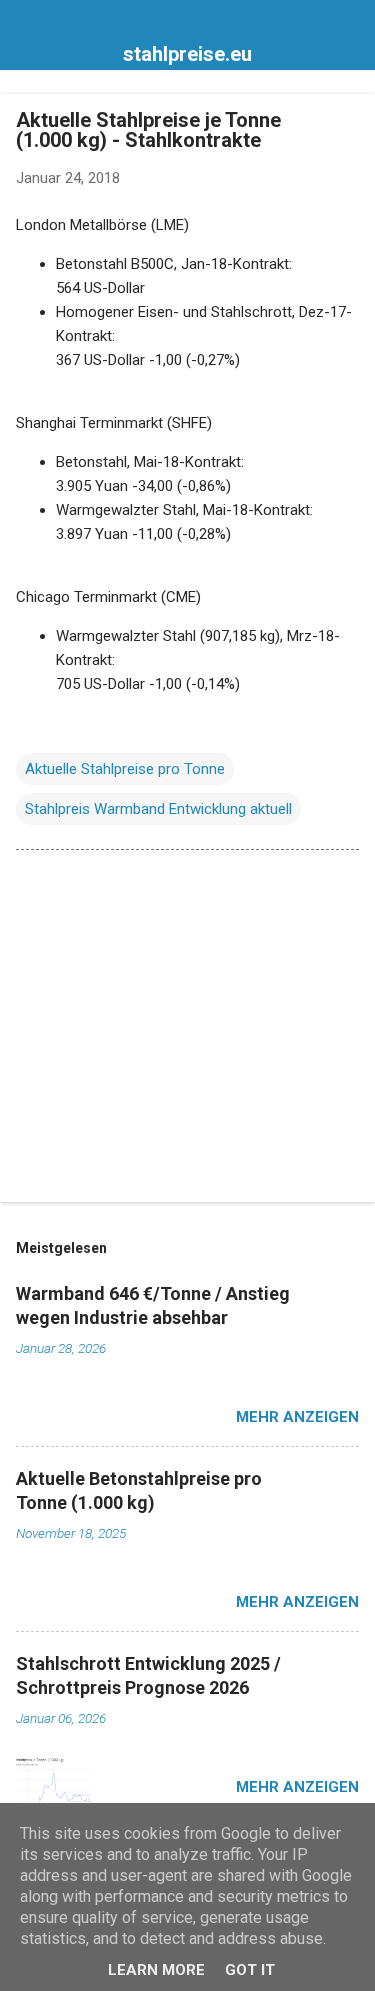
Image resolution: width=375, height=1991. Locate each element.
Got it (250, 1970)
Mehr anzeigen (297, 1417)
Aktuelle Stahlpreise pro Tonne (125, 769)
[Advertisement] (187, 1030)
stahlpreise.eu (187, 54)
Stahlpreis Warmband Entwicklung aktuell (158, 809)
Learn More (156, 1970)
